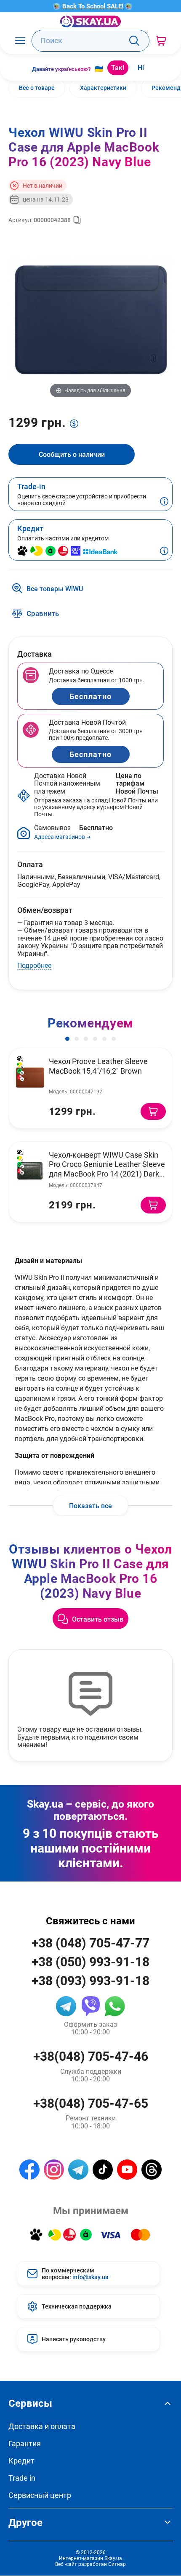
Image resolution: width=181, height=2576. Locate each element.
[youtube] (127, 2170)
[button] (67, 1039)
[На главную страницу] (90, 21)
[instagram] (54, 2170)
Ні (141, 67)
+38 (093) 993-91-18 (90, 1980)
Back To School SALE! (93, 6)
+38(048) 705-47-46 (91, 2056)
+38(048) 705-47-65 (91, 2103)
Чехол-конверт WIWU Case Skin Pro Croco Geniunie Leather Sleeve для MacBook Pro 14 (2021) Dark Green (107, 1169)
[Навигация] (20, 41)
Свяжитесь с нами (90, 1921)
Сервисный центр (40, 2495)
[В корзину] (153, 1111)
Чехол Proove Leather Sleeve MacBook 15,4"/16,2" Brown (98, 1066)
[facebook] (29, 2170)
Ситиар (117, 2564)
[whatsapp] (115, 2006)
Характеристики (103, 88)
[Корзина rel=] (161, 41)
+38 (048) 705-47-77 (90, 1943)
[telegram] (66, 2006)
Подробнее (34, 965)
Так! (118, 67)
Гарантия (25, 2444)
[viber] (90, 2006)
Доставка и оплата (42, 2426)
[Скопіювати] (77, 220)
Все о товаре (37, 88)
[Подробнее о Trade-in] (164, 502)
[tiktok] (103, 2170)
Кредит (21, 2461)
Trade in (22, 2478)
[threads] (152, 2170)
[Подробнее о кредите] (164, 552)
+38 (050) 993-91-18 (90, 1961)
